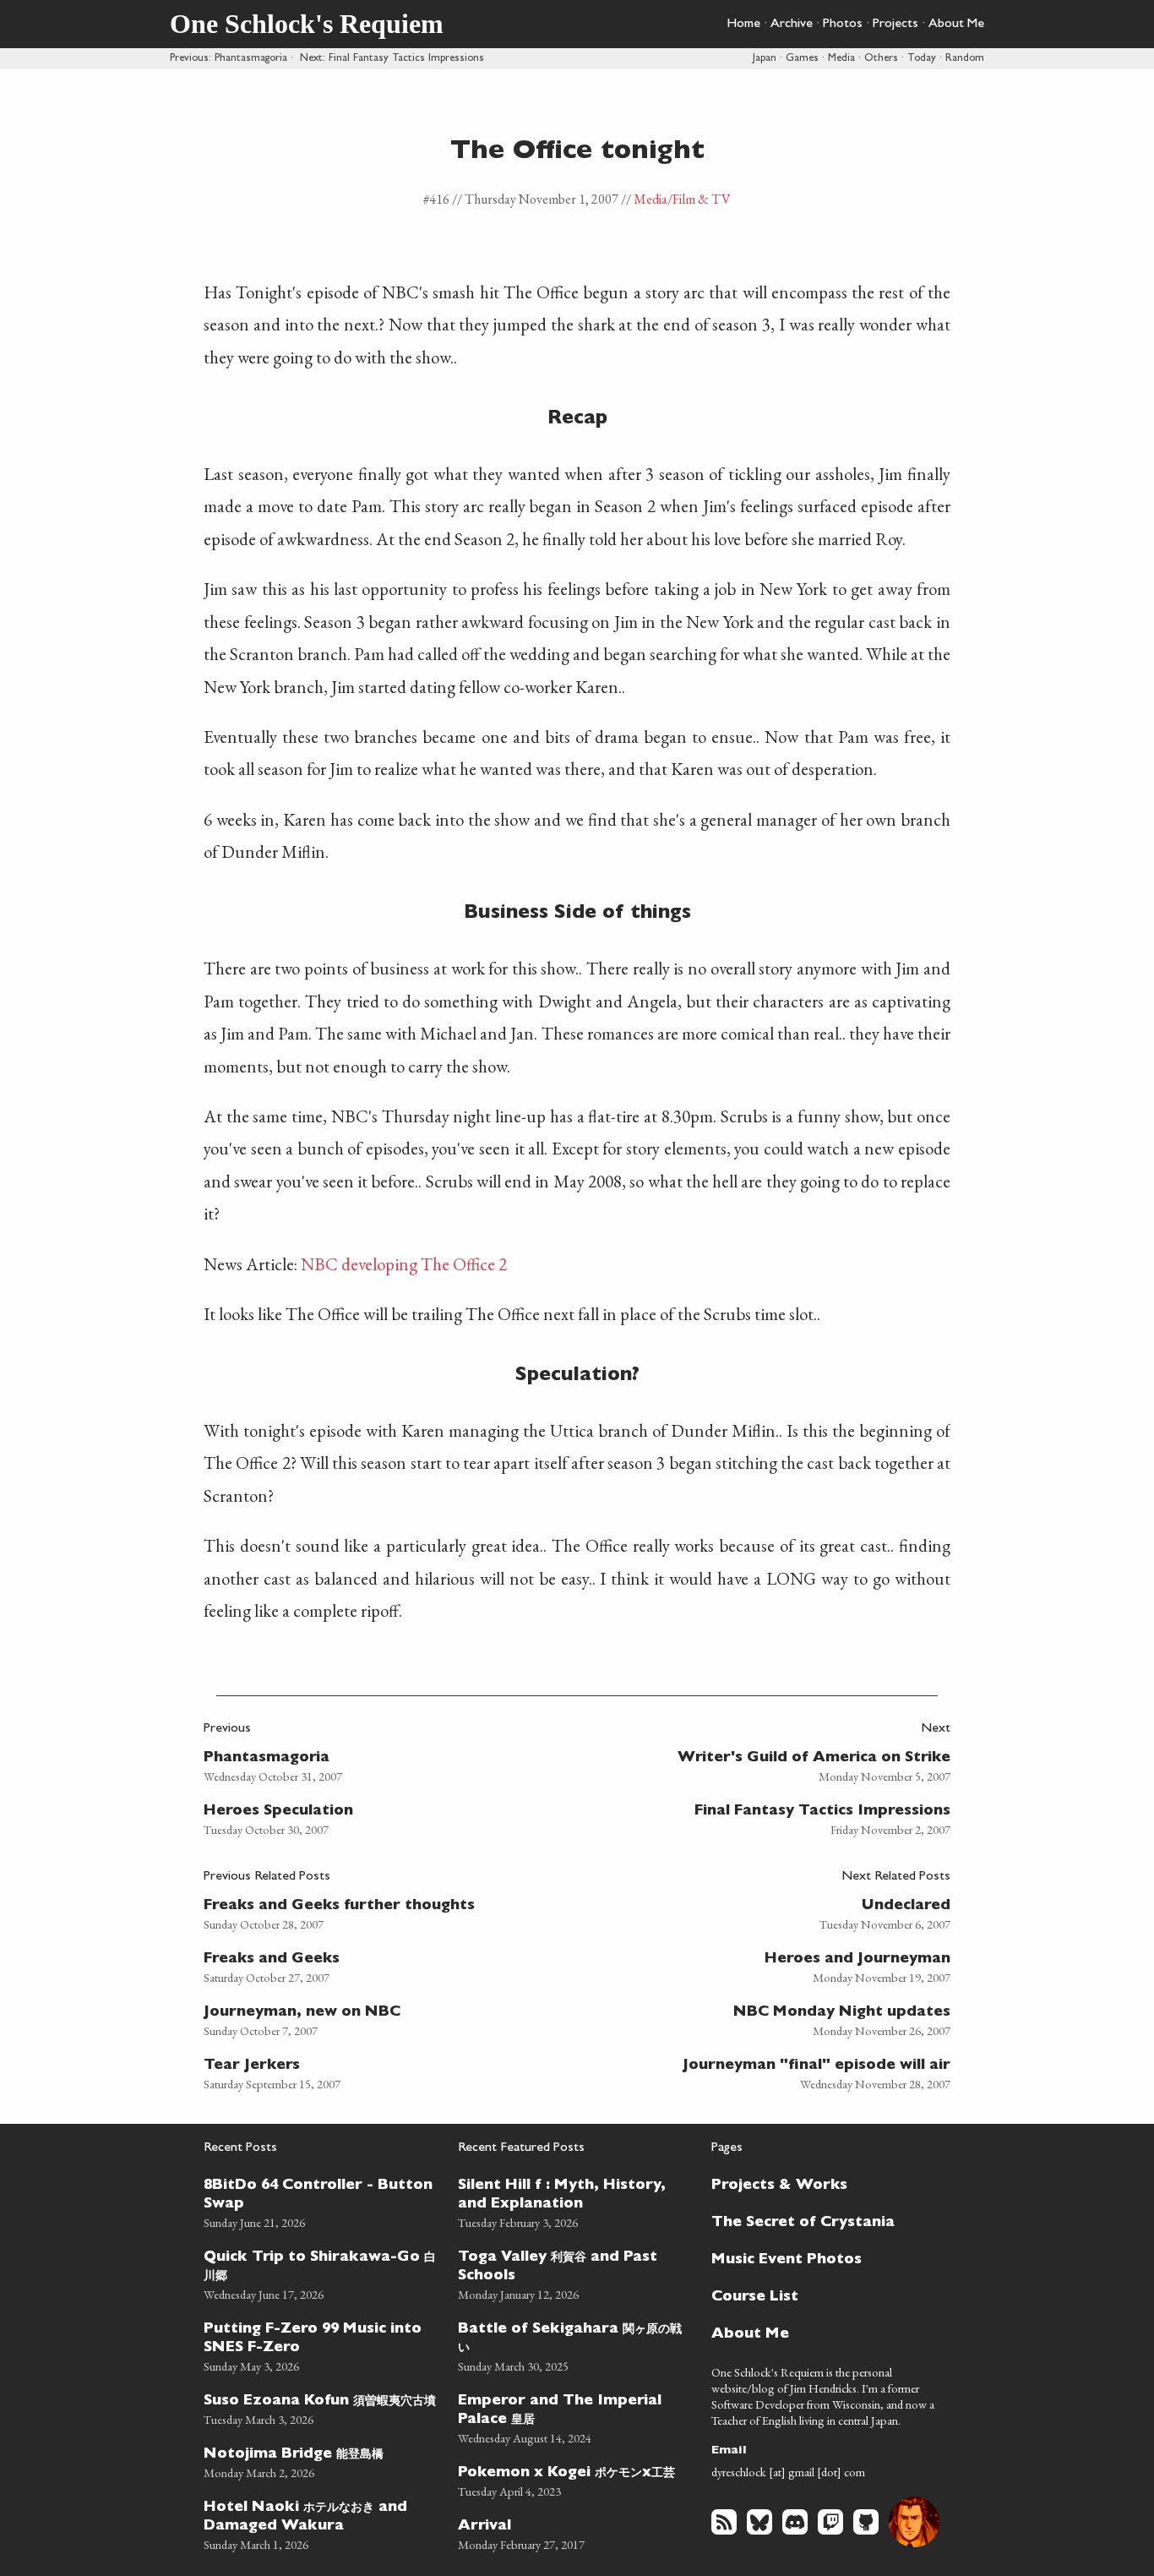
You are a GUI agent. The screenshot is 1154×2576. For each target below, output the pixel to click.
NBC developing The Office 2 (404, 1264)
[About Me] (821, 2333)
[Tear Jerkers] (386, 2072)
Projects (895, 25)
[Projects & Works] (821, 2184)
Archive (792, 25)
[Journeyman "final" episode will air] (768, 2072)
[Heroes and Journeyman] (768, 1965)
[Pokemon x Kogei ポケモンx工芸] (575, 2479)
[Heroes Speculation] (386, 1817)
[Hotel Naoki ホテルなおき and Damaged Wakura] (321, 2523)
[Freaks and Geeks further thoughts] (386, 1912)
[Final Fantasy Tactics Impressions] (768, 1817)
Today (922, 59)
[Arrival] (575, 2532)
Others (881, 59)
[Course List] (821, 2295)
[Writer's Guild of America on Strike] (768, 1764)
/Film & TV (699, 199)
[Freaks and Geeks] (386, 1965)
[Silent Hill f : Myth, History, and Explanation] (575, 2201)
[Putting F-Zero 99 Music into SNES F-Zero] (321, 2345)
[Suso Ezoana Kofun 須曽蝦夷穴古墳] (321, 2407)
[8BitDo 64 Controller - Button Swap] (321, 2201)
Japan (765, 59)
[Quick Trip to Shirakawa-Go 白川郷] (321, 2273)
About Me (956, 25)
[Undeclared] (768, 1912)
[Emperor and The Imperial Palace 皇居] (575, 2417)
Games (802, 59)
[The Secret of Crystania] (821, 2221)
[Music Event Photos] (821, 2258)
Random (965, 59)
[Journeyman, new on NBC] (386, 2019)
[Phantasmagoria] (386, 1764)
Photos (843, 25)
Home (743, 25)
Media (841, 59)
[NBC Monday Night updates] (768, 2019)
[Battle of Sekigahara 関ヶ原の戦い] (575, 2345)
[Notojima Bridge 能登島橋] (321, 2461)
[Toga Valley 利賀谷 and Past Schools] (575, 2273)
